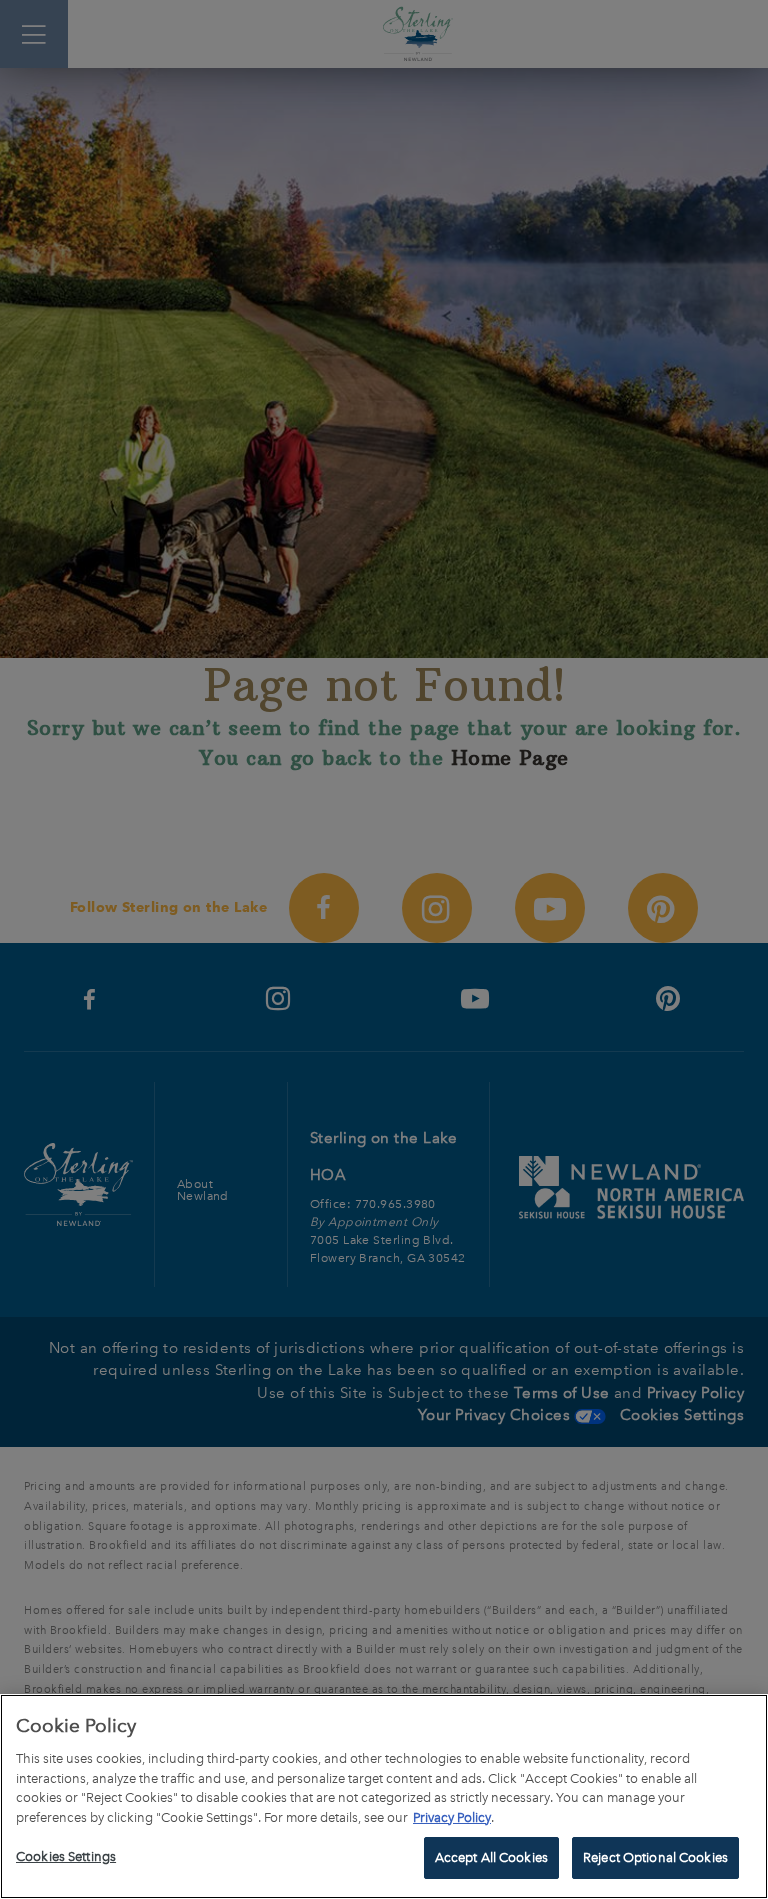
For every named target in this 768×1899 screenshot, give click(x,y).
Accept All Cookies (491, 1857)
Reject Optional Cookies (655, 1857)
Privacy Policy (452, 1817)
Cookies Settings (66, 1856)
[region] (384, 1796)
